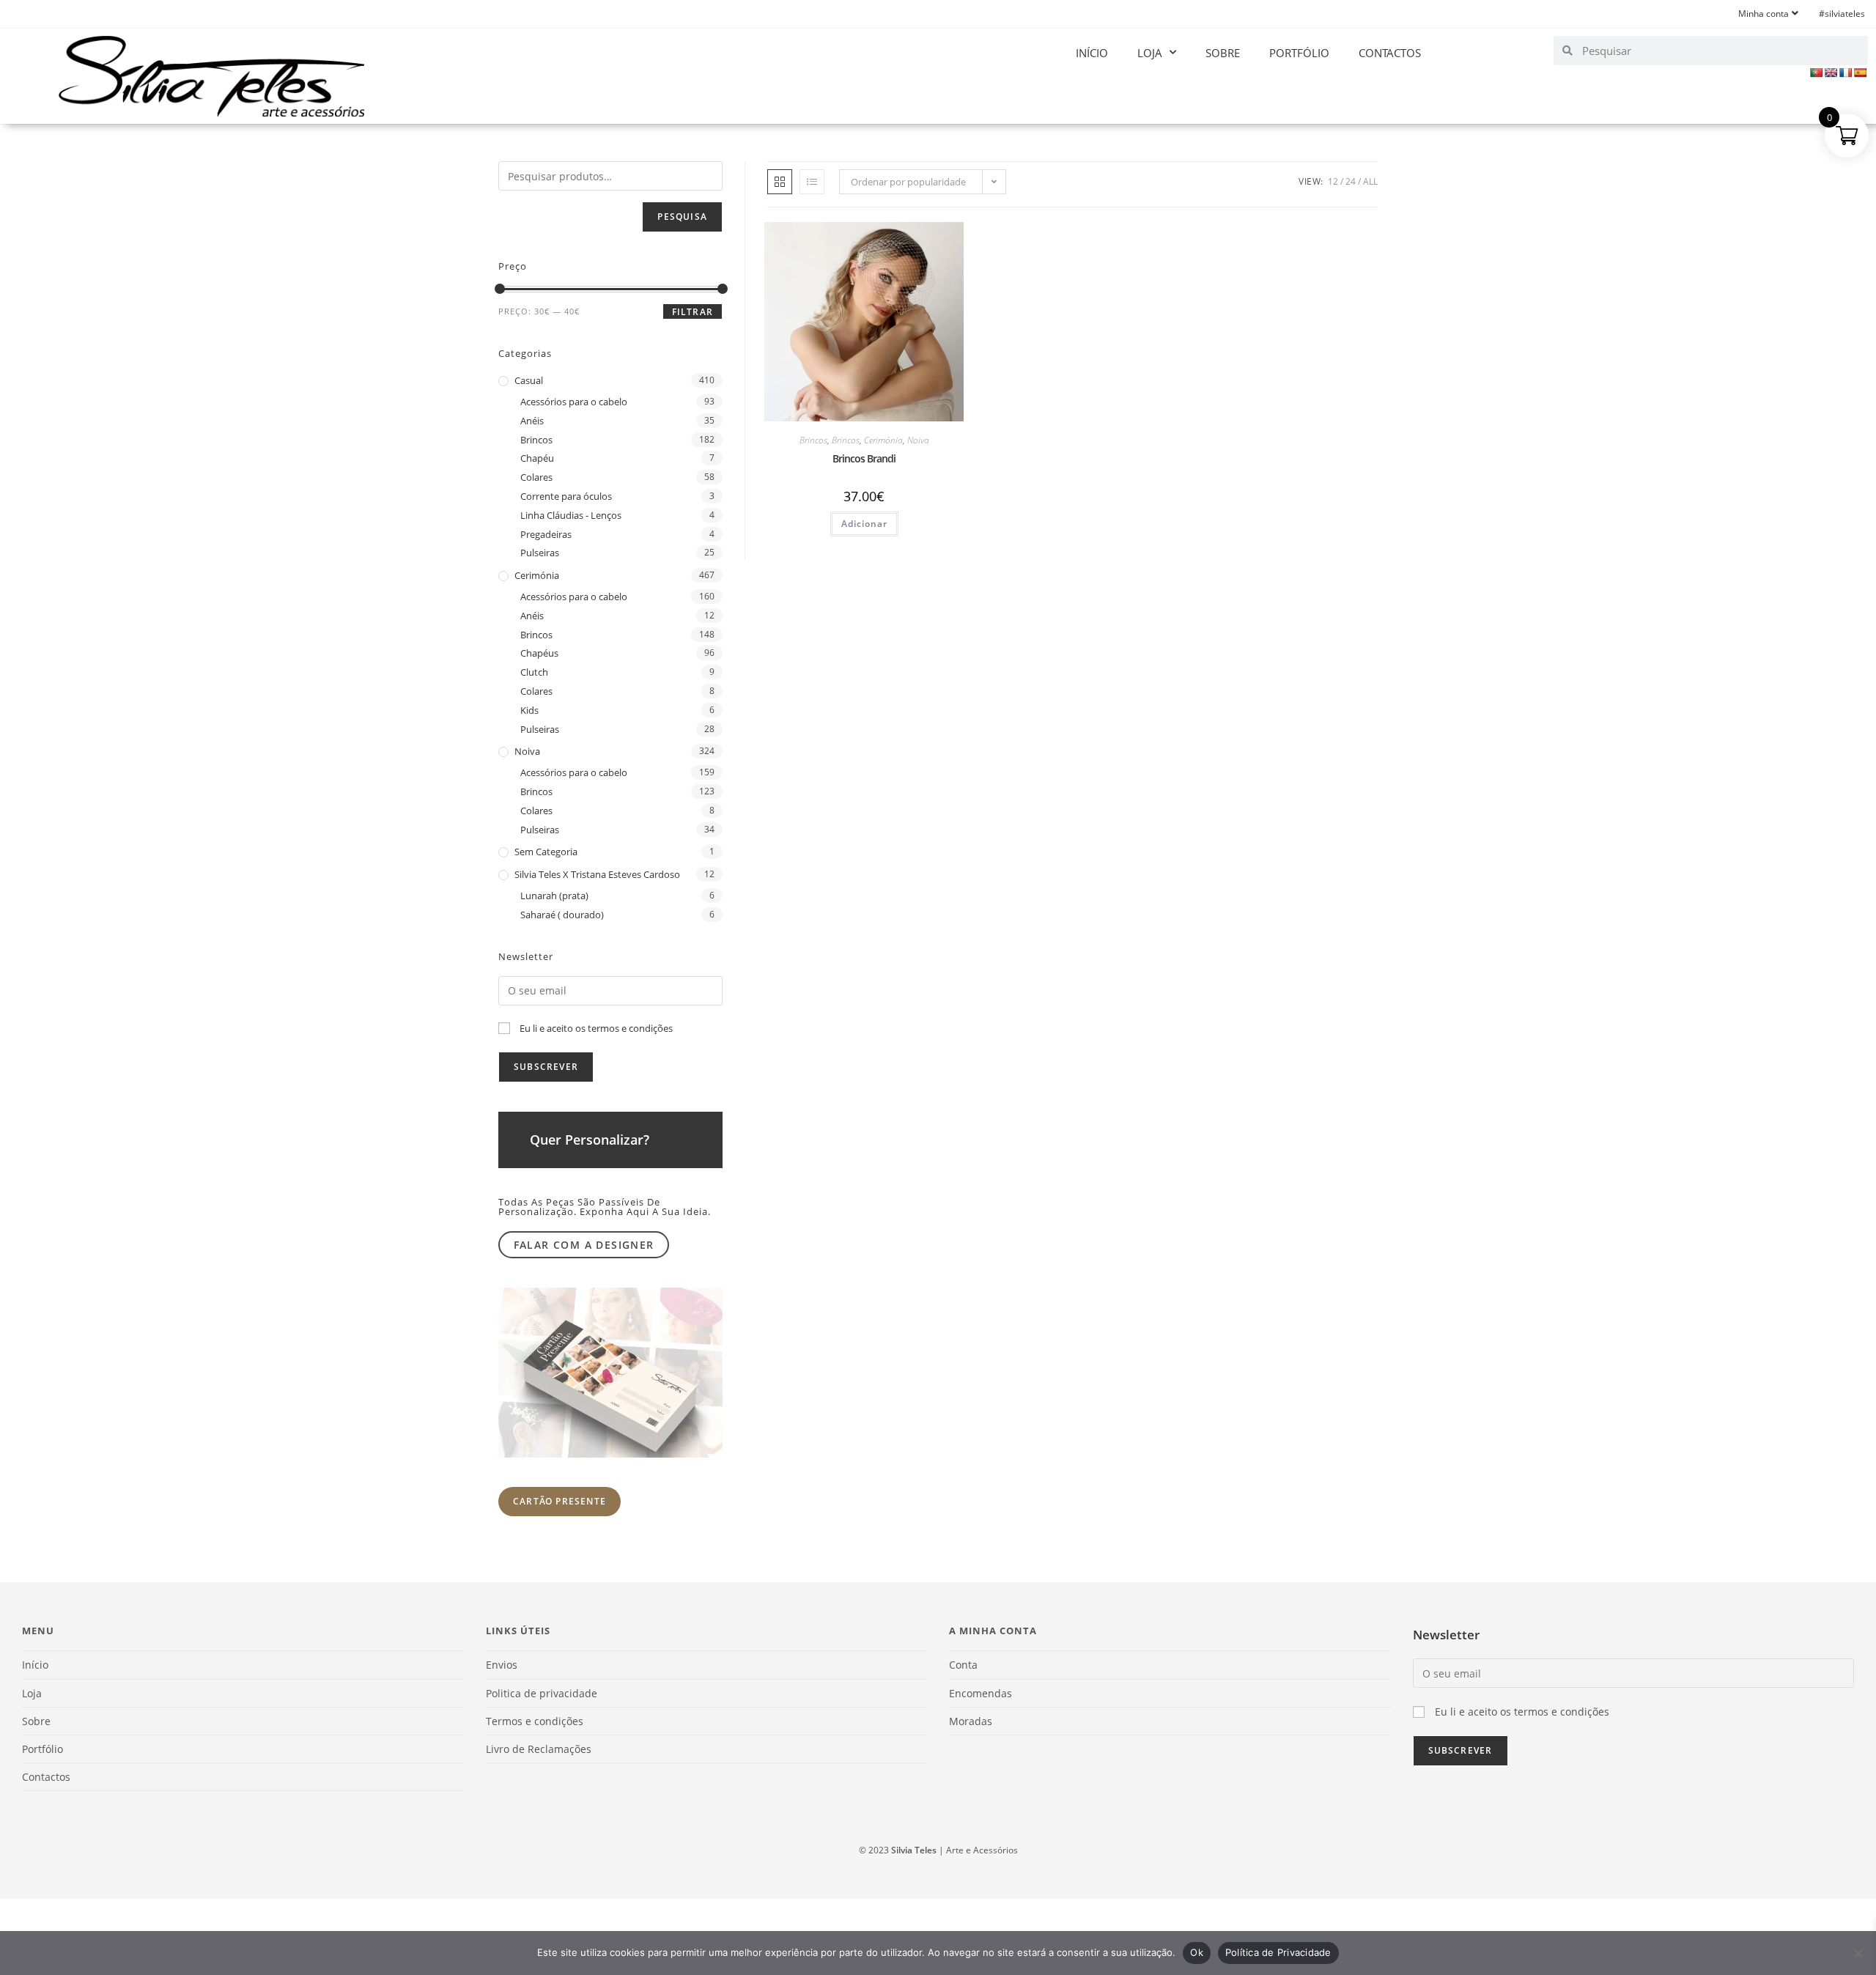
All (1370, 181)
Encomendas (981, 1693)
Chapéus (539, 653)
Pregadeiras (546, 534)
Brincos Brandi (864, 458)
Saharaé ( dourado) (562, 915)
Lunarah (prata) (554, 896)
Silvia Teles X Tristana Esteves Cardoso (597, 874)
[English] (1831, 73)
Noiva (918, 440)
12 (1333, 181)
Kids (529, 710)
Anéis (532, 421)
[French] (1845, 73)
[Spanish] (1860, 73)
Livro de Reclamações (539, 1749)
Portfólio (1299, 53)
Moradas (971, 1721)
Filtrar (693, 312)
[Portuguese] (1816, 73)
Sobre (1223, 53)
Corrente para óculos (566, 496)
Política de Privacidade (1278, 1952)
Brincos (813, 440)
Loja (1150, 53)
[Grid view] (780, 182)
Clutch (534, 672)
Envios (502, 1665)
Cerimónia (883, 440)
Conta (963, 1665)
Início (1092, 53)
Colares (536, 477)
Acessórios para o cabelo (574, 402)
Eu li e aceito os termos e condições (596, 1028)
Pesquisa (682, 217)
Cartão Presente (560, 1501)
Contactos (1390, 53)
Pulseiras (540, 553)
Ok (1197, 1952)
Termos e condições (535, 1721)
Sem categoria (546, 852)
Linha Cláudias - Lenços (571, 515)
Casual (529, 380)
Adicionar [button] (864, 524)
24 (1351, 181)
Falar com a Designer (584, 1245)
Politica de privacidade (542, 1693)
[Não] (1858, 1953)
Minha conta (1764, 14)
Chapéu (537, 458)
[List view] (812, 182)
